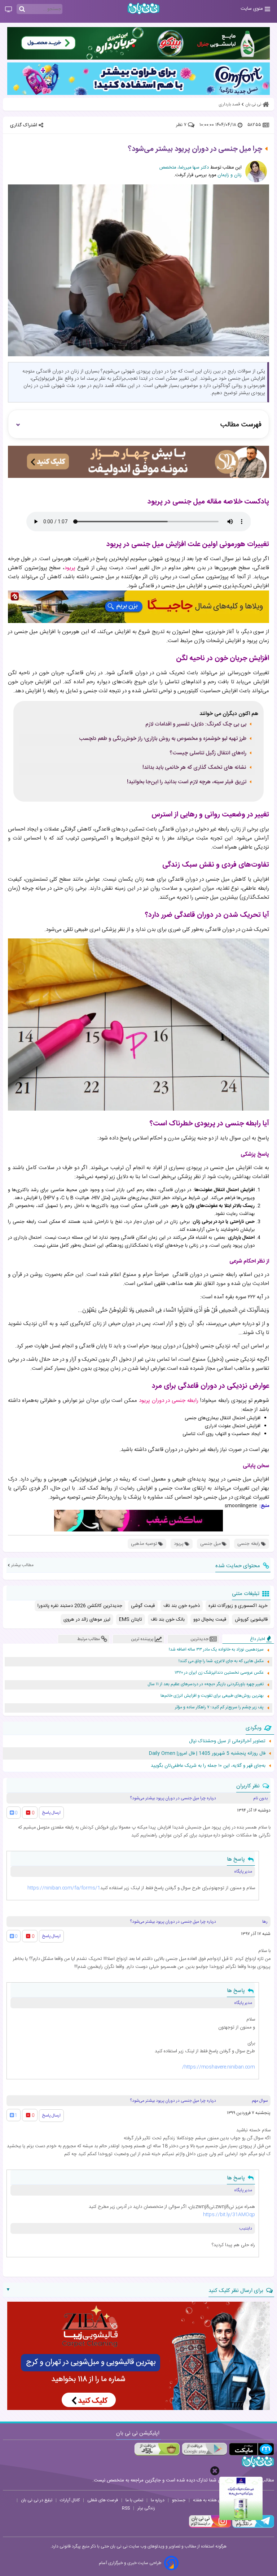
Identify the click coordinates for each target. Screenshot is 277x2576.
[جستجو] (22, 9)
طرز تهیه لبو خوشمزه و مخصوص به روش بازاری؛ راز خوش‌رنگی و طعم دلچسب (163, 739)
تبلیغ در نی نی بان (37, 2500)
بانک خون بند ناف (168, 1620)
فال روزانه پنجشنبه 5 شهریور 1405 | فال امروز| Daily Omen (207, 1753)
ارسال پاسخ (51, 1813)
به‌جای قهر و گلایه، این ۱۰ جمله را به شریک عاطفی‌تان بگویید (208, 1766)
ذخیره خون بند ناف (182, 1606)
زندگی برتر (146, 2508)
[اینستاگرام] (210, 2527)
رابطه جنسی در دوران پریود (169, 1401)
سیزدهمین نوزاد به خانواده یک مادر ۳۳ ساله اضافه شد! (216, 1650)
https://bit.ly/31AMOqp (229, 2215)
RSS (126, 2508)
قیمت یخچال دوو (210, 1620)
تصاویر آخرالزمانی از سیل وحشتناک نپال (227, 1741)
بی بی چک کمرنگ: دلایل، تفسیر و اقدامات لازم (196, 724)
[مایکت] (252, 2449)
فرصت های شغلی (103, 2500)
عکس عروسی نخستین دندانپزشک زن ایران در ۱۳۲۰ (219, 1673)
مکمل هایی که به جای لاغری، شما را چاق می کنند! (221, 1661)
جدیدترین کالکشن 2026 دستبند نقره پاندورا (80, 1606)
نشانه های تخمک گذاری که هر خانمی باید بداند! (194, 768)
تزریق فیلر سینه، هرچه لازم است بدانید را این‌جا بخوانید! (187, 782)
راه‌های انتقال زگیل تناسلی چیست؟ (208, 753)
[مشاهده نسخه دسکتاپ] (8, 10)
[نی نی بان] (144, 8)
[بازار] (157, 2449)
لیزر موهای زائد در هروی (87, 1620)
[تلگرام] (252, 2527)
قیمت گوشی (143, 1606)
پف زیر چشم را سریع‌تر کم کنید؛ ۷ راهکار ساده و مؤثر (219, 1707)
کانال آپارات (70, 2500)
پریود (70, 568)
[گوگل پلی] (204, 2449)
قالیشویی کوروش (251, 1620)
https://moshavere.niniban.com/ (219, 2067)
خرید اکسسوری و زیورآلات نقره (238, 1606)
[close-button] (215, 2471)
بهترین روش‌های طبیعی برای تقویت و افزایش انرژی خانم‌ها (212, 1696)
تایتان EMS (131, 1620)
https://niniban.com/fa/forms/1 (64, 1888)
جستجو (179, 2500)
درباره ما (158, 2500)
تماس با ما (134, 2500)
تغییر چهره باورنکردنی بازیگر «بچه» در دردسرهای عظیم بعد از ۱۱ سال (206, 1684)
